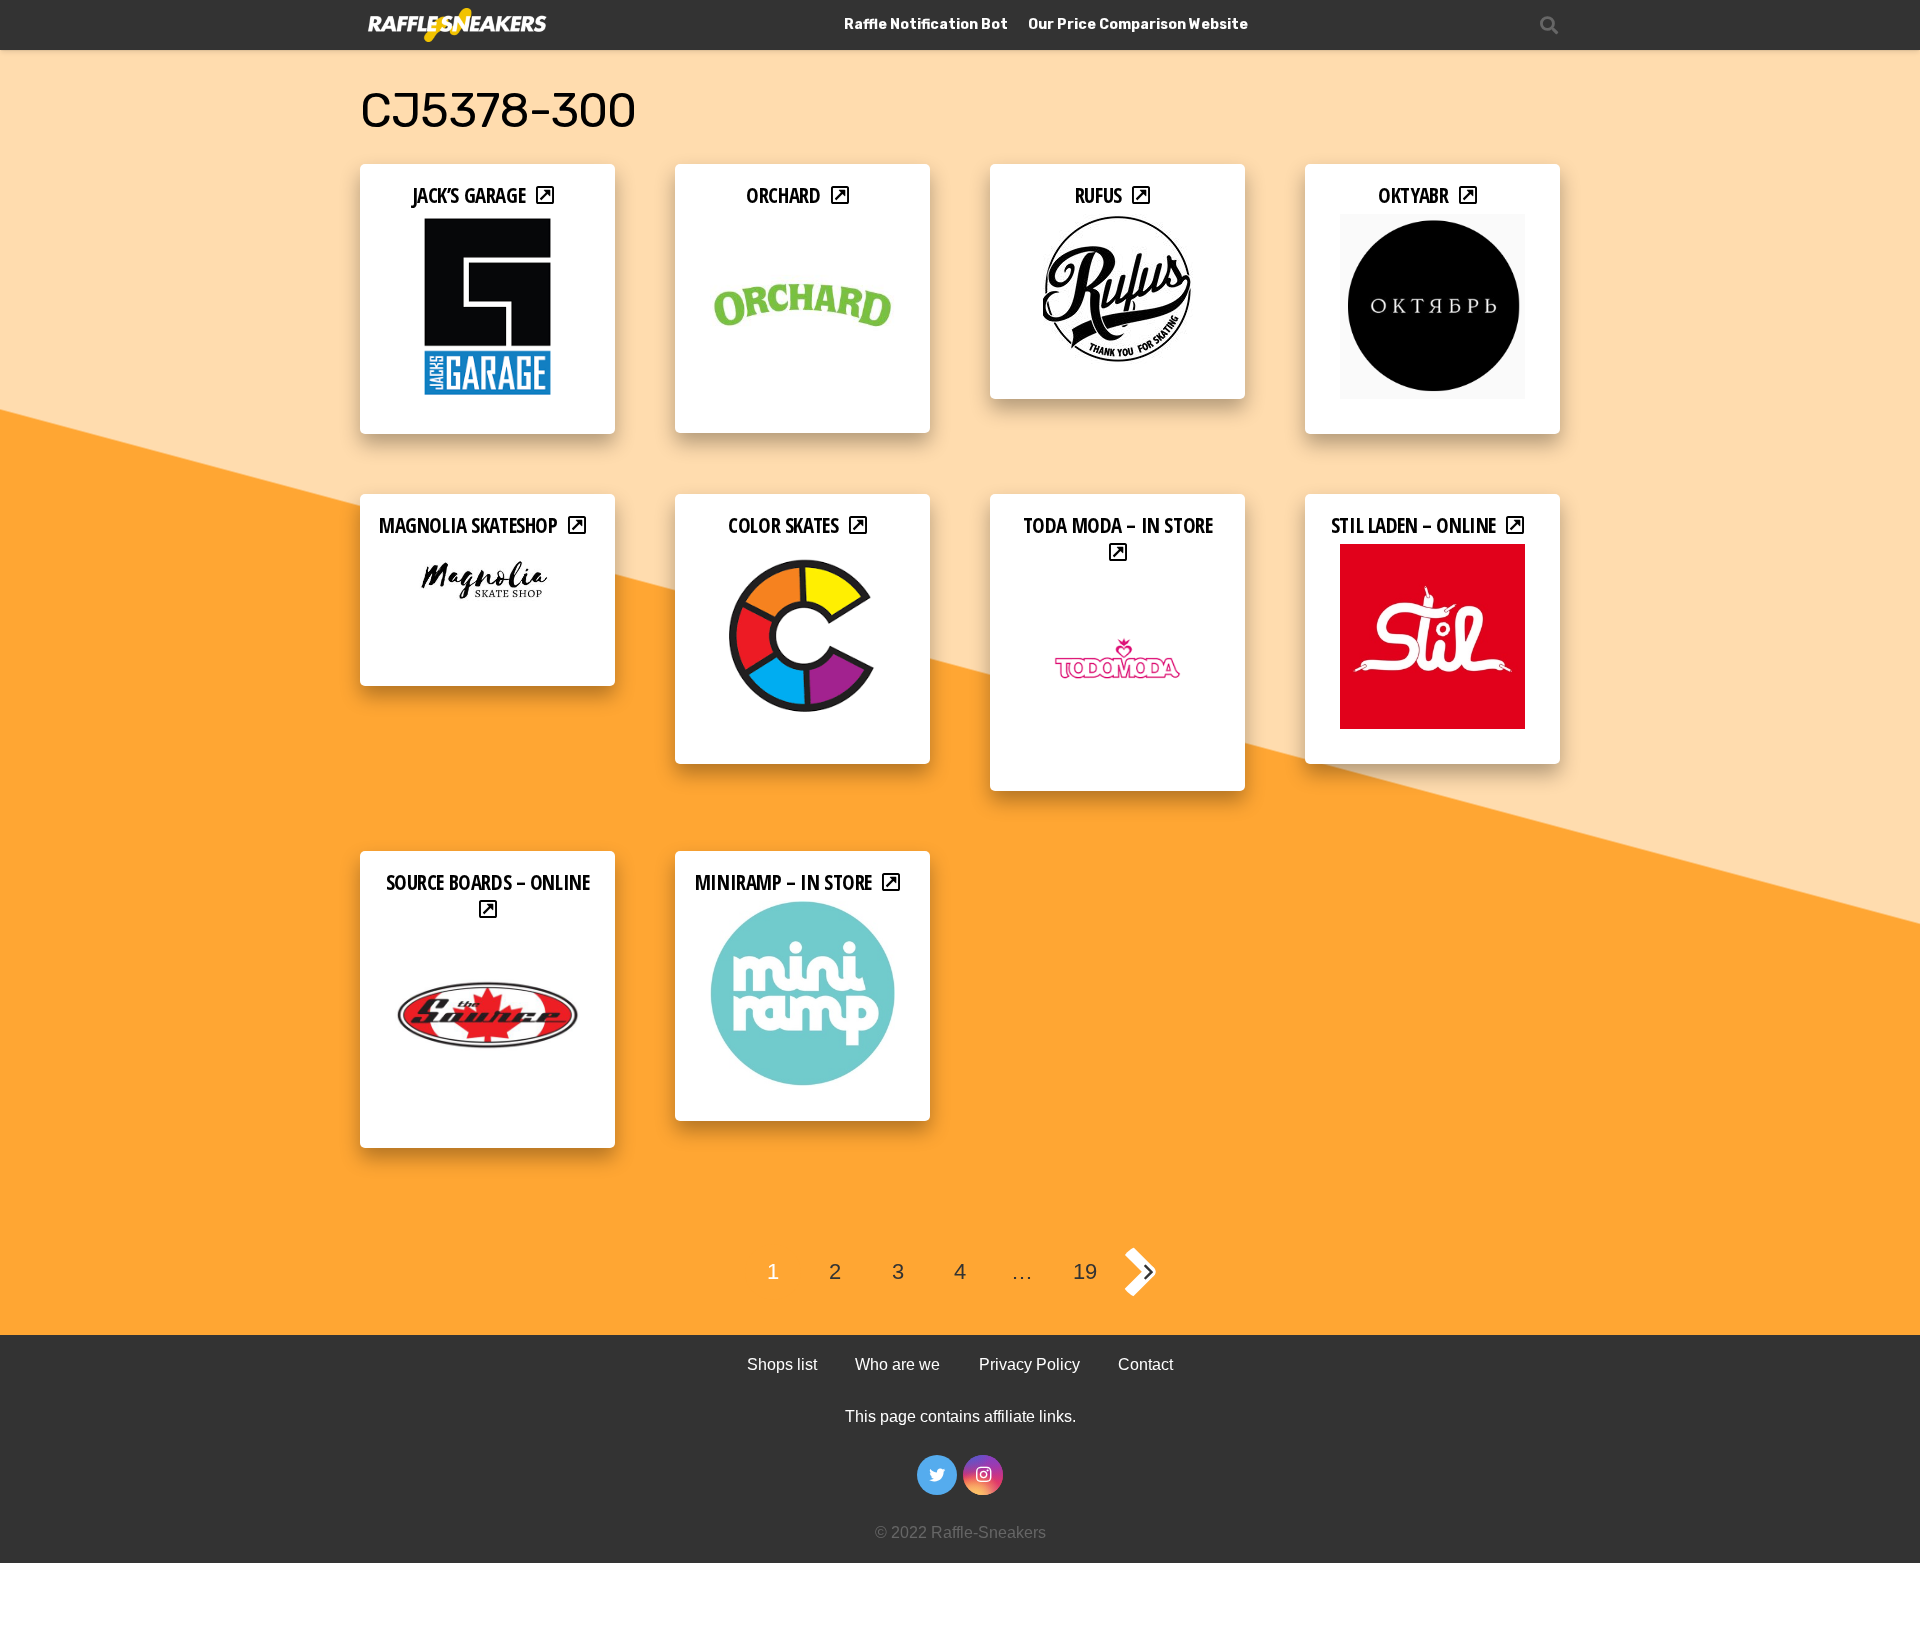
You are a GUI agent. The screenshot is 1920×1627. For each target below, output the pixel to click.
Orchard (783, 195)
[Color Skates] (802, 557)
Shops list (782, 1364)
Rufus (1098, 195)
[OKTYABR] (1432, 227)
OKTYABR (1413, 195)
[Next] (1147, 1272)
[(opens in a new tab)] (1117, 584)
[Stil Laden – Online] (1432, 557)
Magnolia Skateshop (468, 525)
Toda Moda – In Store (1118, 525)
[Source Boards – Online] (487, 941)
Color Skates (783, 525)
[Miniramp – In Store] (802, 914)
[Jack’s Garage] (487, 227)
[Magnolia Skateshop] (487, 557)
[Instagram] (983, 1475)
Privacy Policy (1029, 1364)
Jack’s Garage (469, 195)
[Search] (1549, 25)
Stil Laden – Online (1413, 525)
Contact (1145, 1364)
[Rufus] (1118, 227)
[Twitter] (937, 1475)
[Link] (455, 25)
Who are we (897, 1364)
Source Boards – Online (488, 882)
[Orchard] (802, 227)
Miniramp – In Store (783, 882)
